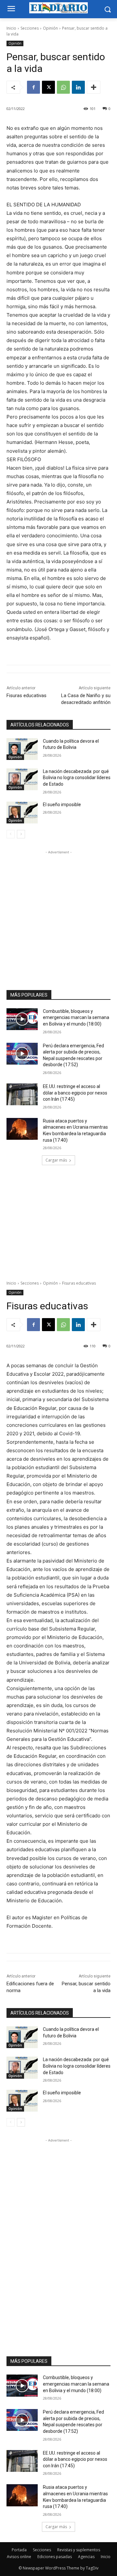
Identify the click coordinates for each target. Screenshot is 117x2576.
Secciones (30, 28)
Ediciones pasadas (55, 2557)
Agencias (86, 2557)
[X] (48, 87)
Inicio (11, 28)
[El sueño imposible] (22, 813)
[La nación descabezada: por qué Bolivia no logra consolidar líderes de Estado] (22, 779)
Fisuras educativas (26, 696)
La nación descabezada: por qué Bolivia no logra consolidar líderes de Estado (77, 778)
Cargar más (56, 1160)
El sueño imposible (62, 805)
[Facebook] (33, 87)
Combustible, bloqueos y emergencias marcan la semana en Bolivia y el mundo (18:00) (76, 1018)
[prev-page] (11, 834)
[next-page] (21, 834)
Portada (19, 2550)
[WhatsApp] (63, 87)
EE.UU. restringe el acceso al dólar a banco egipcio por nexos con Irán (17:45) (75, 1093)
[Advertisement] (58, 914)
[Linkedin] (78, 87)
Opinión (50, 28)
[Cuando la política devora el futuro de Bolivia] (22, 749)
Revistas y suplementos (79, 2550)
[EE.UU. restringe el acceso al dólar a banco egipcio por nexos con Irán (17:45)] (22, 1094)
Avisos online (19, 2557)
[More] (94, 87)
